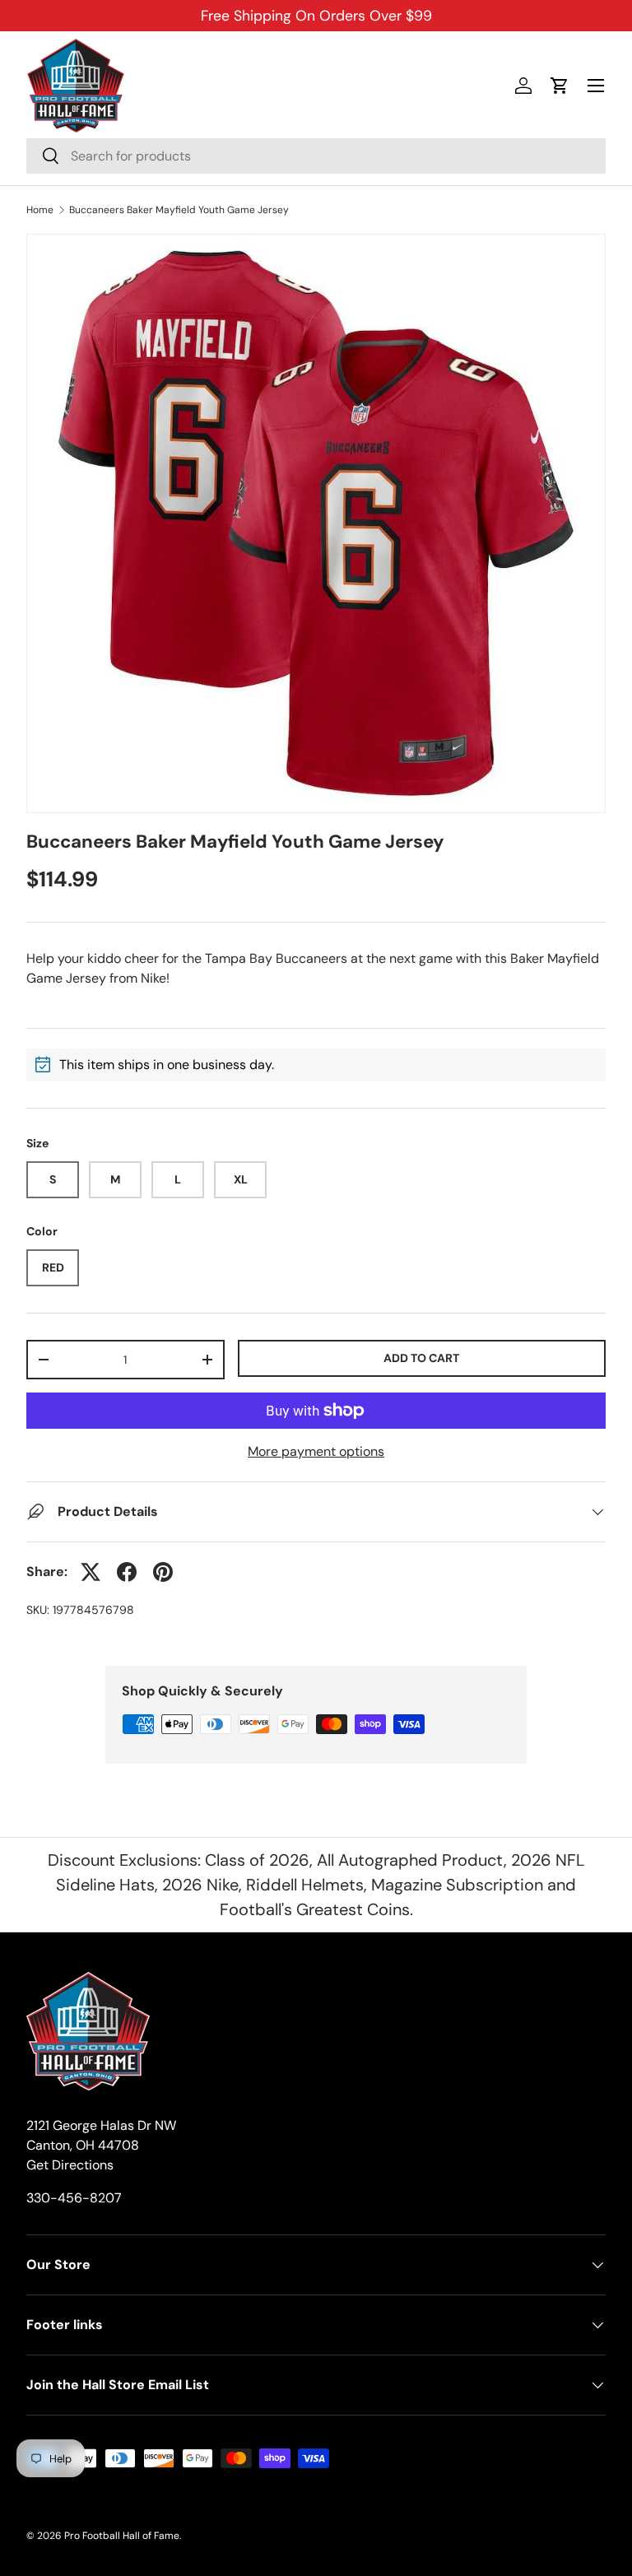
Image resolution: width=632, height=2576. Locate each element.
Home (40, 210)
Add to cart (421, 1358)
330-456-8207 (74, 2198)
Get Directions (70, 2165)
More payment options (316, 1451)
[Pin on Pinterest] (163, 1572)
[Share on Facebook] (127, 1572)
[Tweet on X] (91, 1572)
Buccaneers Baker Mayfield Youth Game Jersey (179, 210)
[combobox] (316, 156)
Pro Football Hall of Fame (122, 2536)
